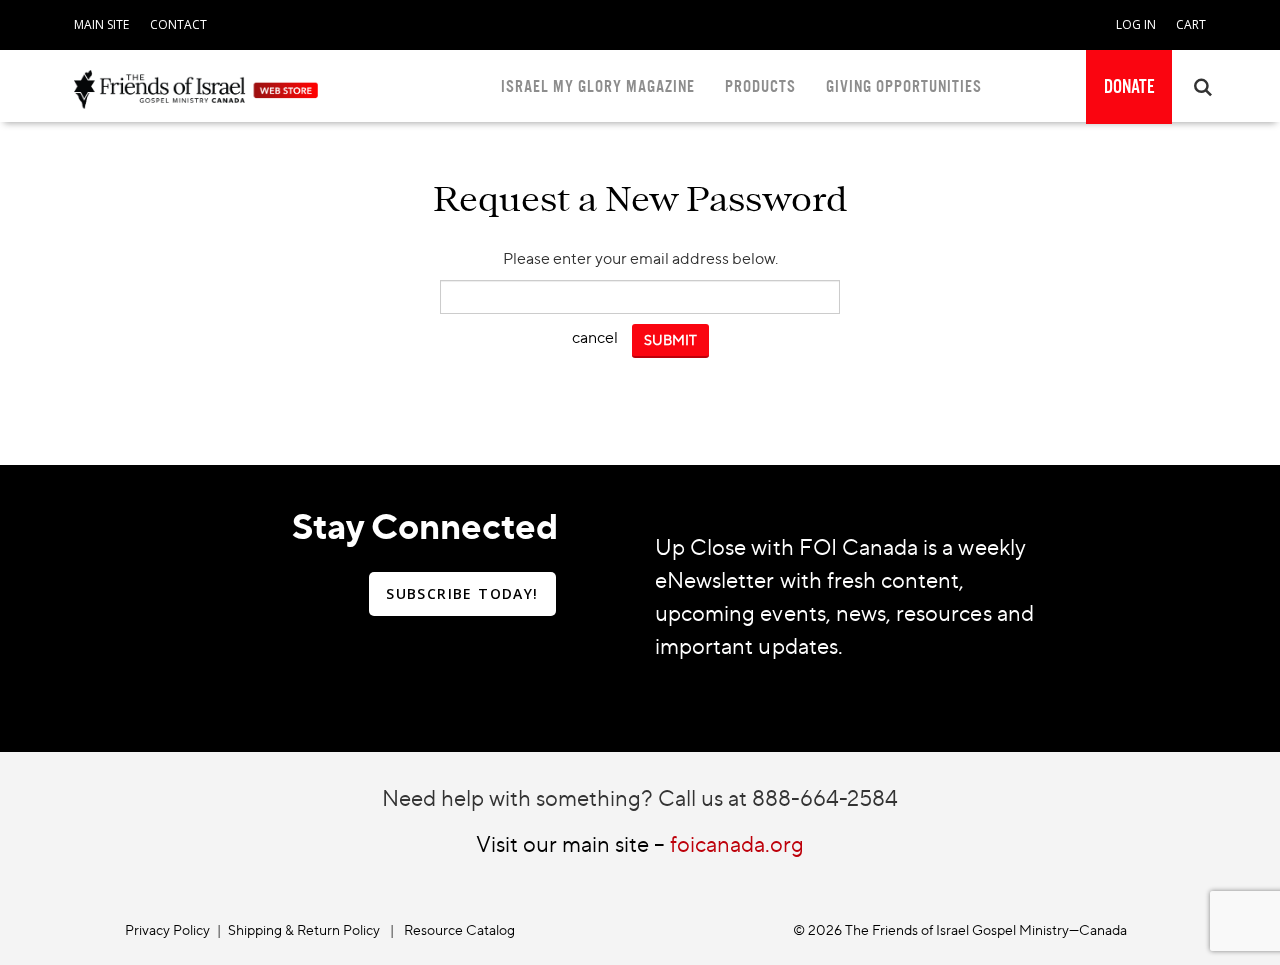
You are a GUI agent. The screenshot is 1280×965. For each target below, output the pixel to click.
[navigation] (101, 21)
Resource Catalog (459, 929)
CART (1191, 24)
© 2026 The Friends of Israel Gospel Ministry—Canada (960, 929)
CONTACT (178, 24)
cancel (595, 337)
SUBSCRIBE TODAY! (462, 593)
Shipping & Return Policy (304, 929)
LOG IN (1136, 24)
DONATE (1129, 87)
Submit (670, 339)
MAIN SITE (101, 24)
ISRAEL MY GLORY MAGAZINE (598, 86)
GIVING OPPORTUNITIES (904, 86)
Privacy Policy (167, 929)
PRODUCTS (760, 86)
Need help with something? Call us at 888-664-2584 (640, 797)
